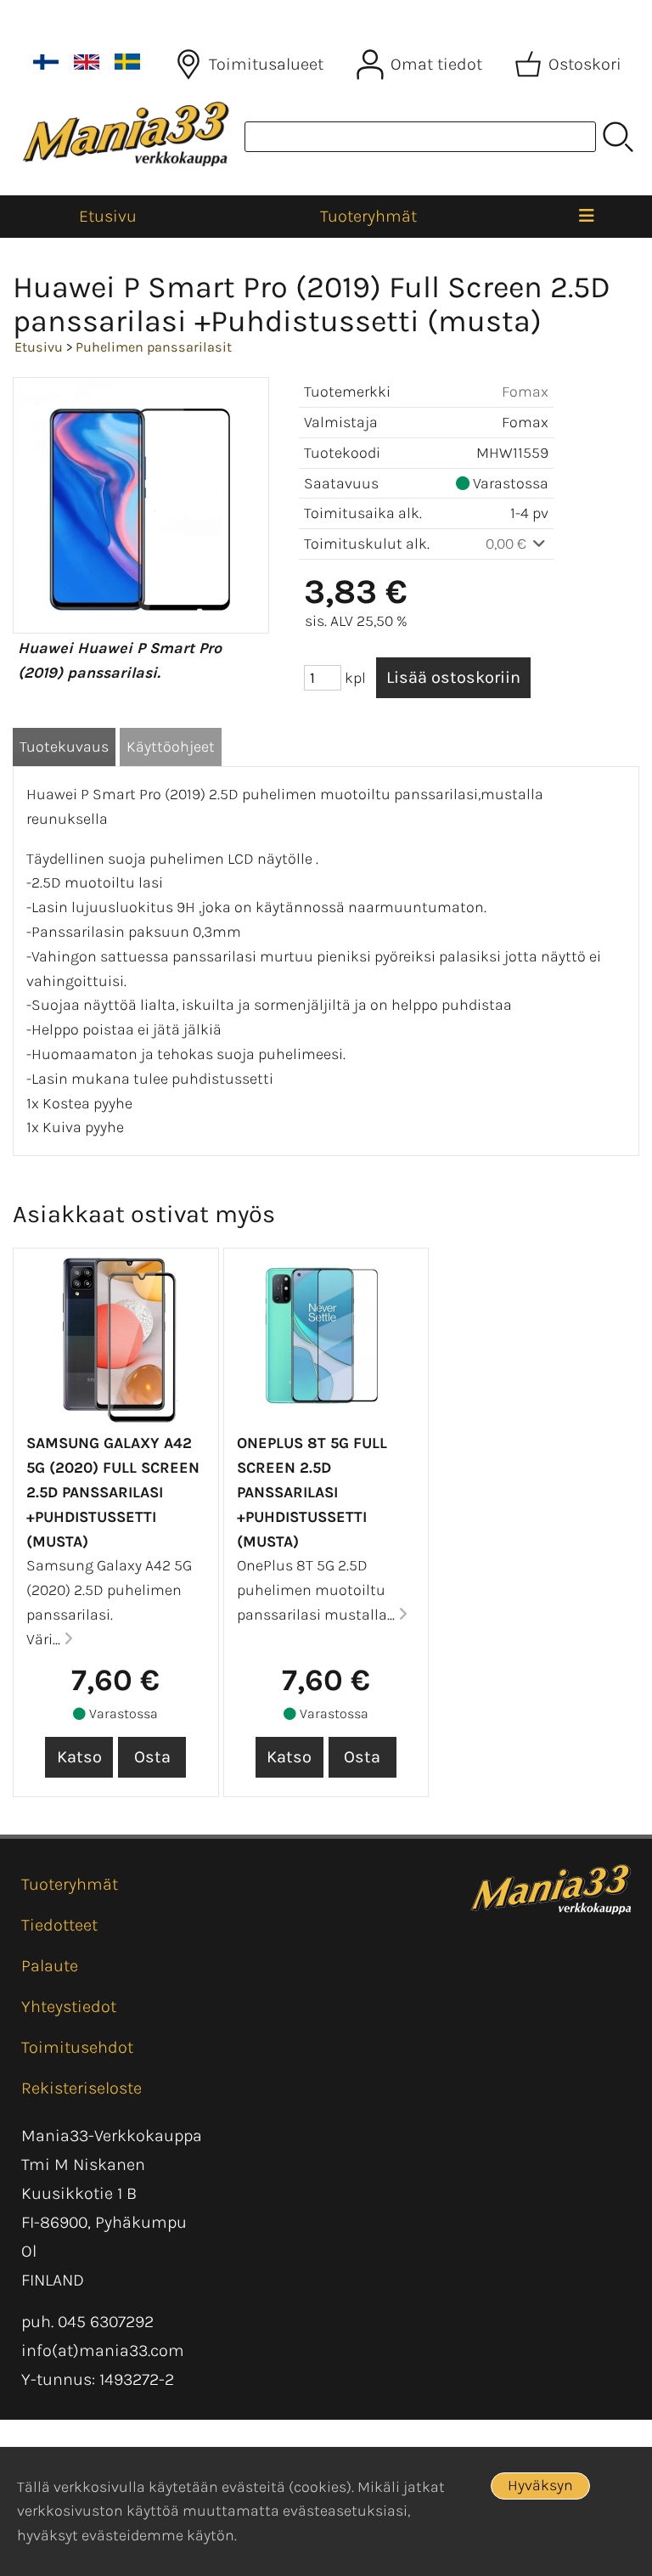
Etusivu (108, 216)
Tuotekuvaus (64, 747)
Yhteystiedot (69, 2007)
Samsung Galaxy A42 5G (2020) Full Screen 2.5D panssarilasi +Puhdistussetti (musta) (113, 1492)
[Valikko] (587, 217)
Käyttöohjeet (171, 747)
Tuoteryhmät (368, 216)
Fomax (525, 392)
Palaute (50, 1966)
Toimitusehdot (77, 2047)
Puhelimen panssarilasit (154, 347)
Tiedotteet (59, 1925)
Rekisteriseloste (81, 2088)
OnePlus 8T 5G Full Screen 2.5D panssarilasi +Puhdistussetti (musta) (312, 1492)
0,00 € (508, 544)
